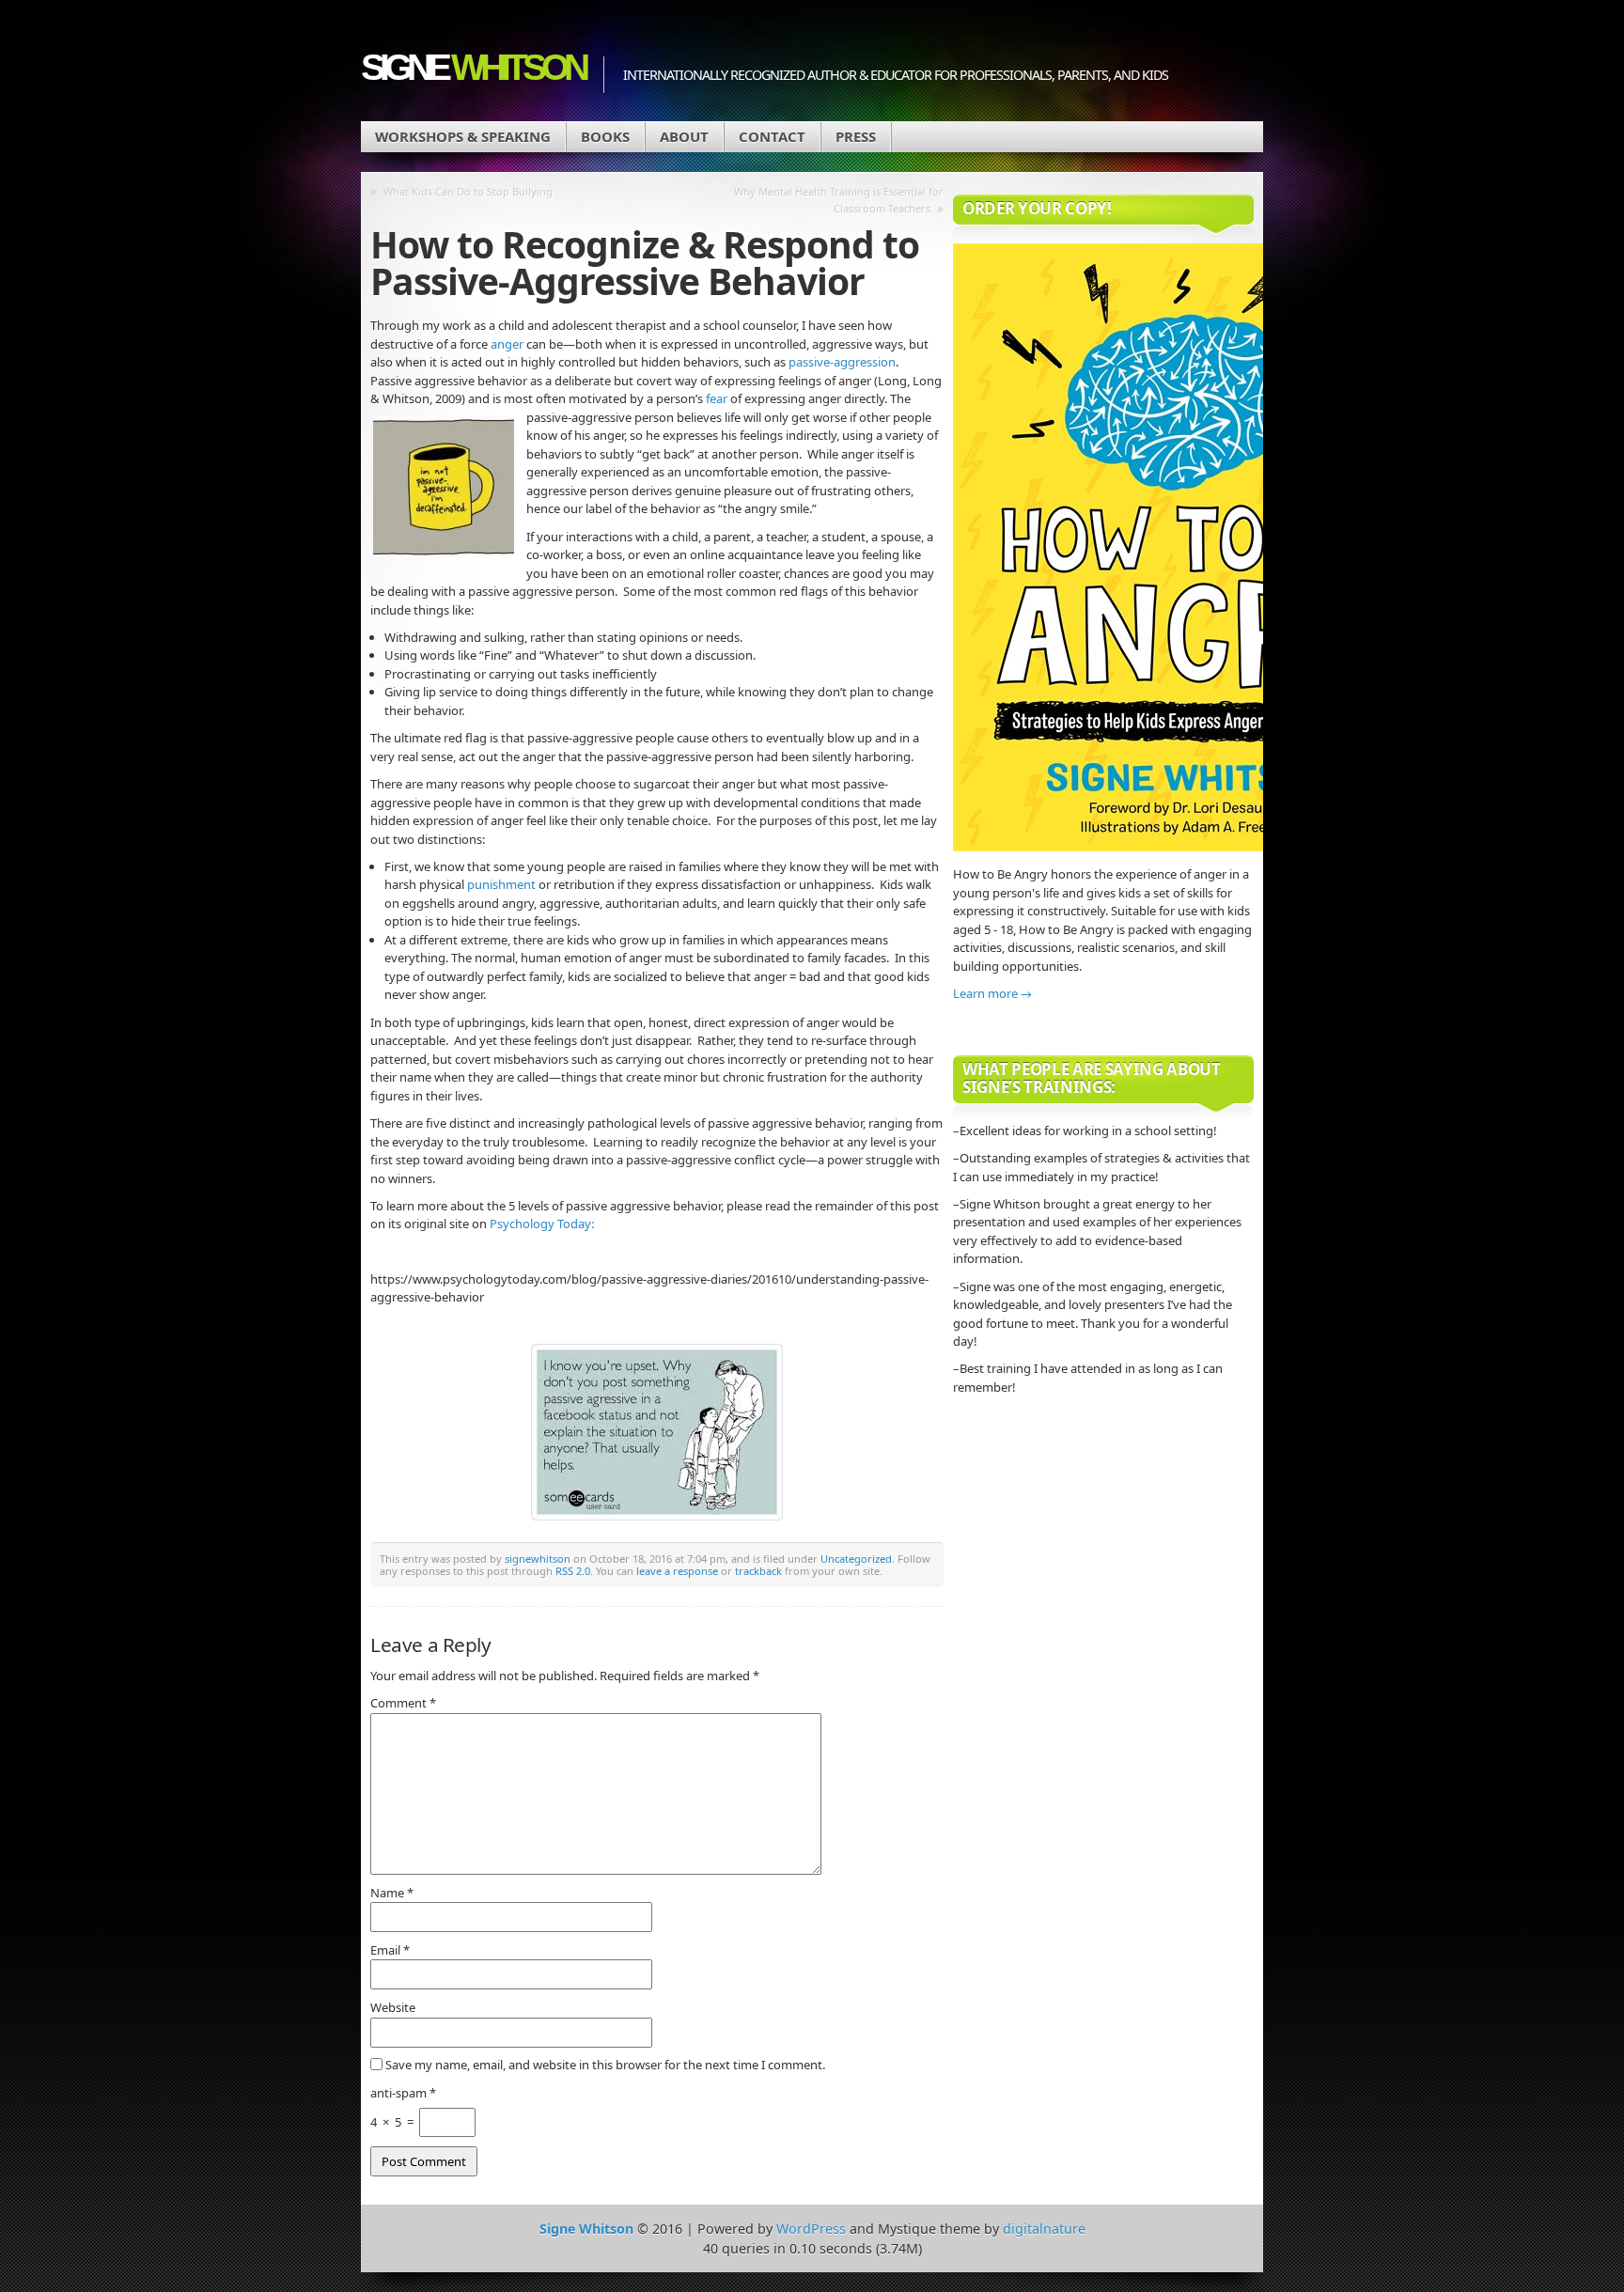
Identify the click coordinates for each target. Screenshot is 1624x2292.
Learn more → (992, 993)
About (684, 136)
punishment (501, 884)
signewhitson (538, 1559)
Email (390, 1950)
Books (605, 136)
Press (856, 136)
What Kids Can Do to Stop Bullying (468, 191)
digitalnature (1044, 2229)
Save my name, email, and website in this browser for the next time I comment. (605, 2065)
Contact (772, 136)
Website (393, 2007)
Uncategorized (856, 1559)
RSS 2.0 (573, 1571)
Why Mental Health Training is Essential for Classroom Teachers (839, 200)
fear (717, 398)
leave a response (677, 1571)
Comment (403, 1703)
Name (392, 1893)
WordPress (811, 2229)
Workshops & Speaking (463, 136)
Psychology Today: (542, 1224)
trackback (758, 1571)
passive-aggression (842, 362)
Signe (473, 67)
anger (507, 344)
